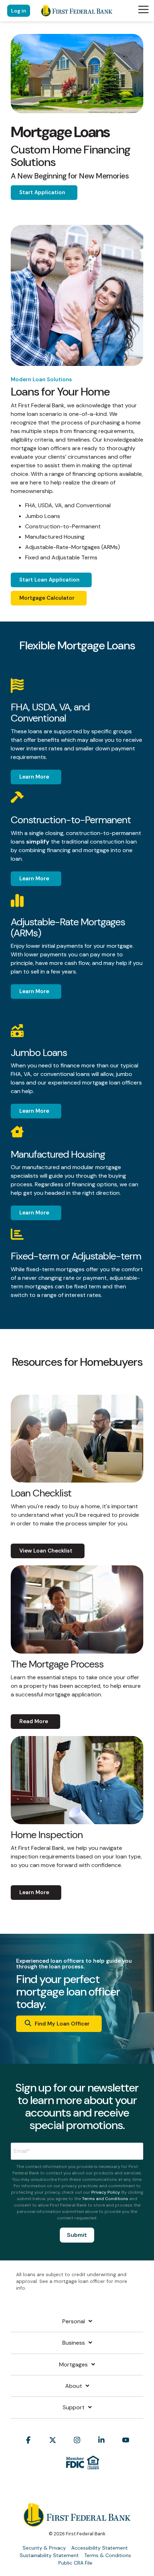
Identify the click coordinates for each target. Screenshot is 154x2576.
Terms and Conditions (105, 2199)
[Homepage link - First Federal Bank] (77, 2523)
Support (74, 2408)
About (74, 2386)
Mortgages (73, 2365)
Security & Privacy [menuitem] (44, 2548)
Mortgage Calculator (47, 598)
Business (74, 2343)
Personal (74, 2321)
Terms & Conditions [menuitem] (108, 2555)
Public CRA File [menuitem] (75, 2563)
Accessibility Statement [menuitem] (100, 2548)
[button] (143, 9)
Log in (19, 11)
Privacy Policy (105, 2192)
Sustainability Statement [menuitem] (49, 2555)
